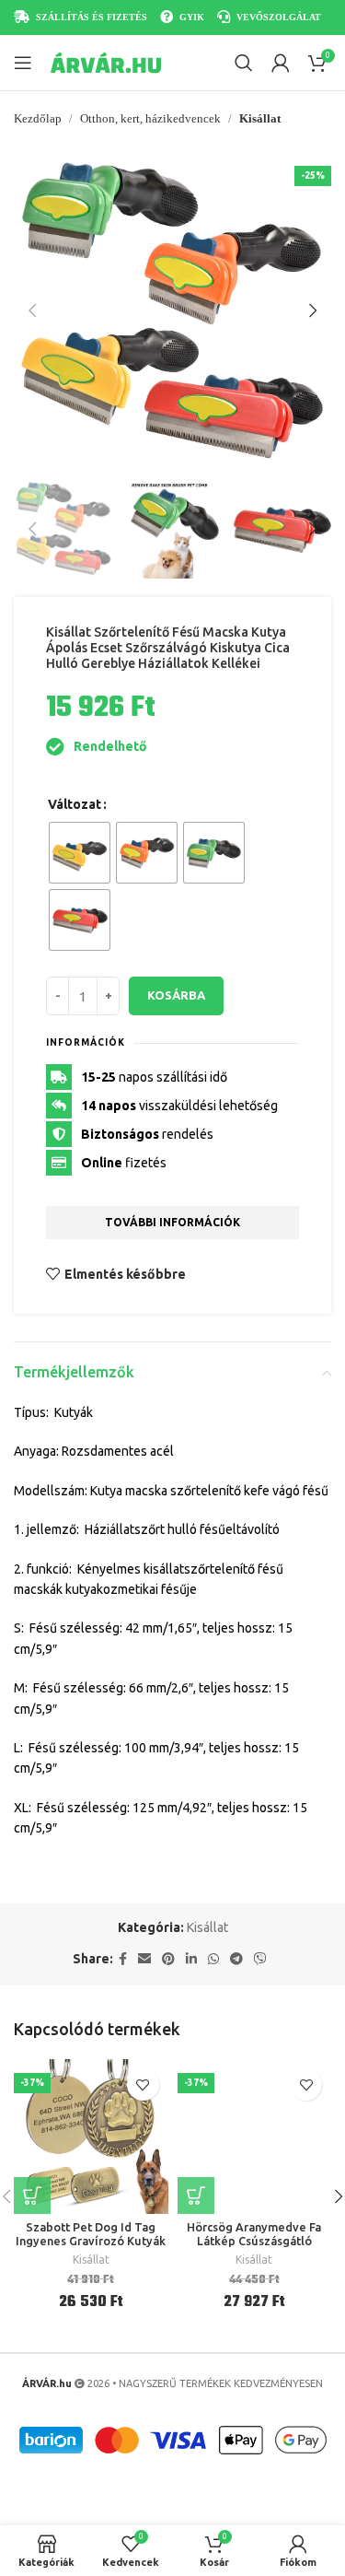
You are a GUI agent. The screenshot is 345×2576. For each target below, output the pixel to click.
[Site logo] (106, 62)
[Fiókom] (281, 63)
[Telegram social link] (236, 1959)
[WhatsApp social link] (213, 1959)
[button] (32, 310)
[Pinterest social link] (168, 1959)
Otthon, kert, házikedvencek (150, 118)
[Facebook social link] (123, 1959)
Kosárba (176, 995)
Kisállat (260, 118)
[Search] (244, 63)
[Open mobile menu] (23, 63)
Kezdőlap (38, 118)
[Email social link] (144, 1959)
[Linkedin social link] (191, 1959)
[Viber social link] (260, 1959)
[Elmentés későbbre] (143, 2084)
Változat (75, 804)
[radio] (80, 853)
